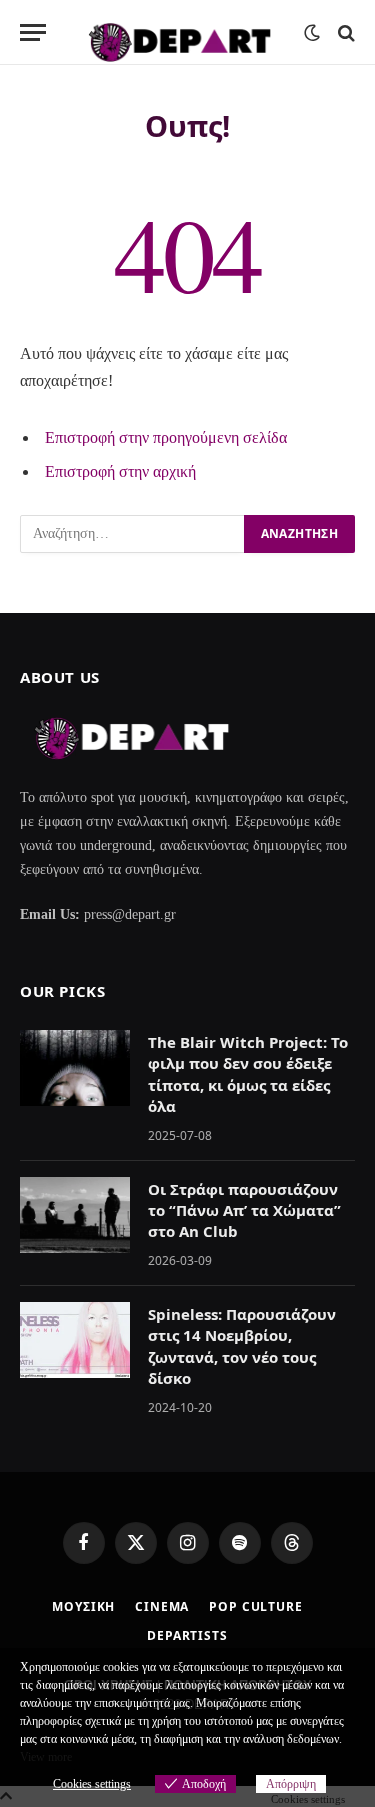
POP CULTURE (255, 1606)
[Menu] (33, 32)
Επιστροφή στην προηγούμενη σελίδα (166, 437)
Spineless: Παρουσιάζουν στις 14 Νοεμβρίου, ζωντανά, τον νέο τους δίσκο (242, 1346)
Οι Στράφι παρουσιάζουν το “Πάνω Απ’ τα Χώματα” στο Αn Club (244, 1210)
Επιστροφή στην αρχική (120, 471)
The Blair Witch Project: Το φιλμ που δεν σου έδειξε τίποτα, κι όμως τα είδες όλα (248, 1074)
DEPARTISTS (187, 1635)
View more (46, 1757)
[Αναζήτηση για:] (133, 534)
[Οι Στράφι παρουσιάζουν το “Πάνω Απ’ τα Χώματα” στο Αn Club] (75, 1215)
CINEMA (162, 1606)
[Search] (344, 32)
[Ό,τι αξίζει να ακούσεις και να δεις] (180, 32)
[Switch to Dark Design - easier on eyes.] (312, 33)
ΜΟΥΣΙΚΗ (83, 1606)
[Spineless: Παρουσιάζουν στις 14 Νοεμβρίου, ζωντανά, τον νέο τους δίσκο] (75, 1340)
